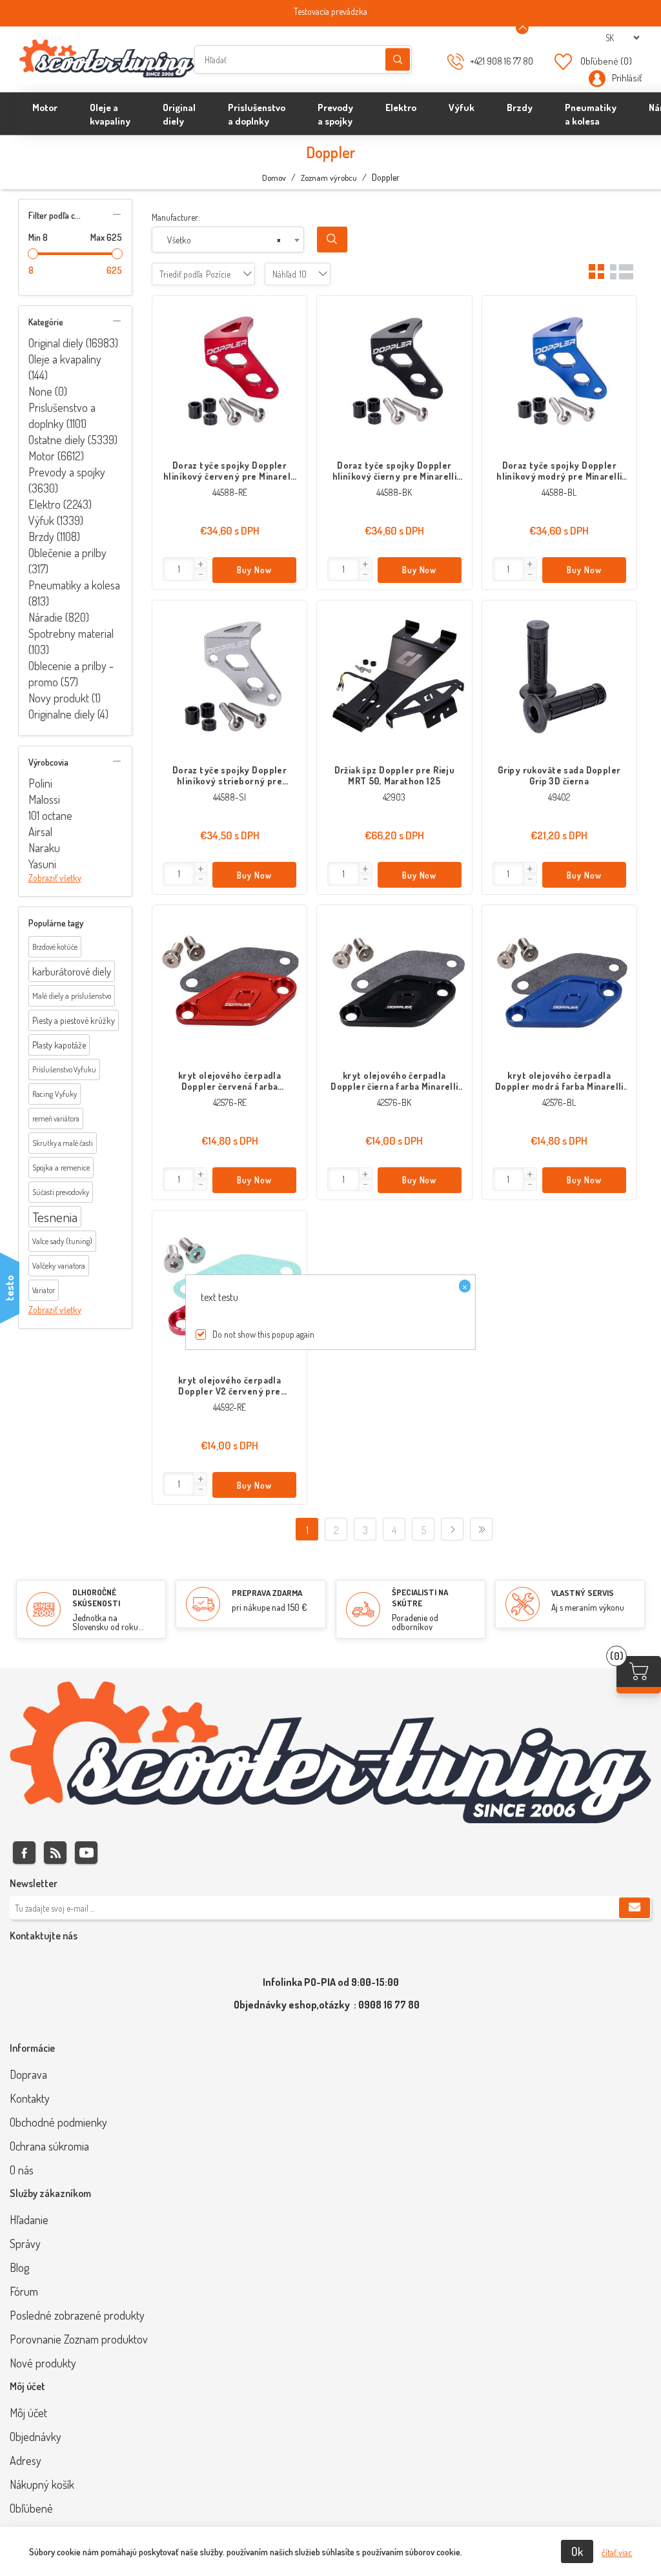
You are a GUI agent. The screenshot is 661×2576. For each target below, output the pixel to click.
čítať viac (617, 2552)
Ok (577, 2551)
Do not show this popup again (263, 1334)
